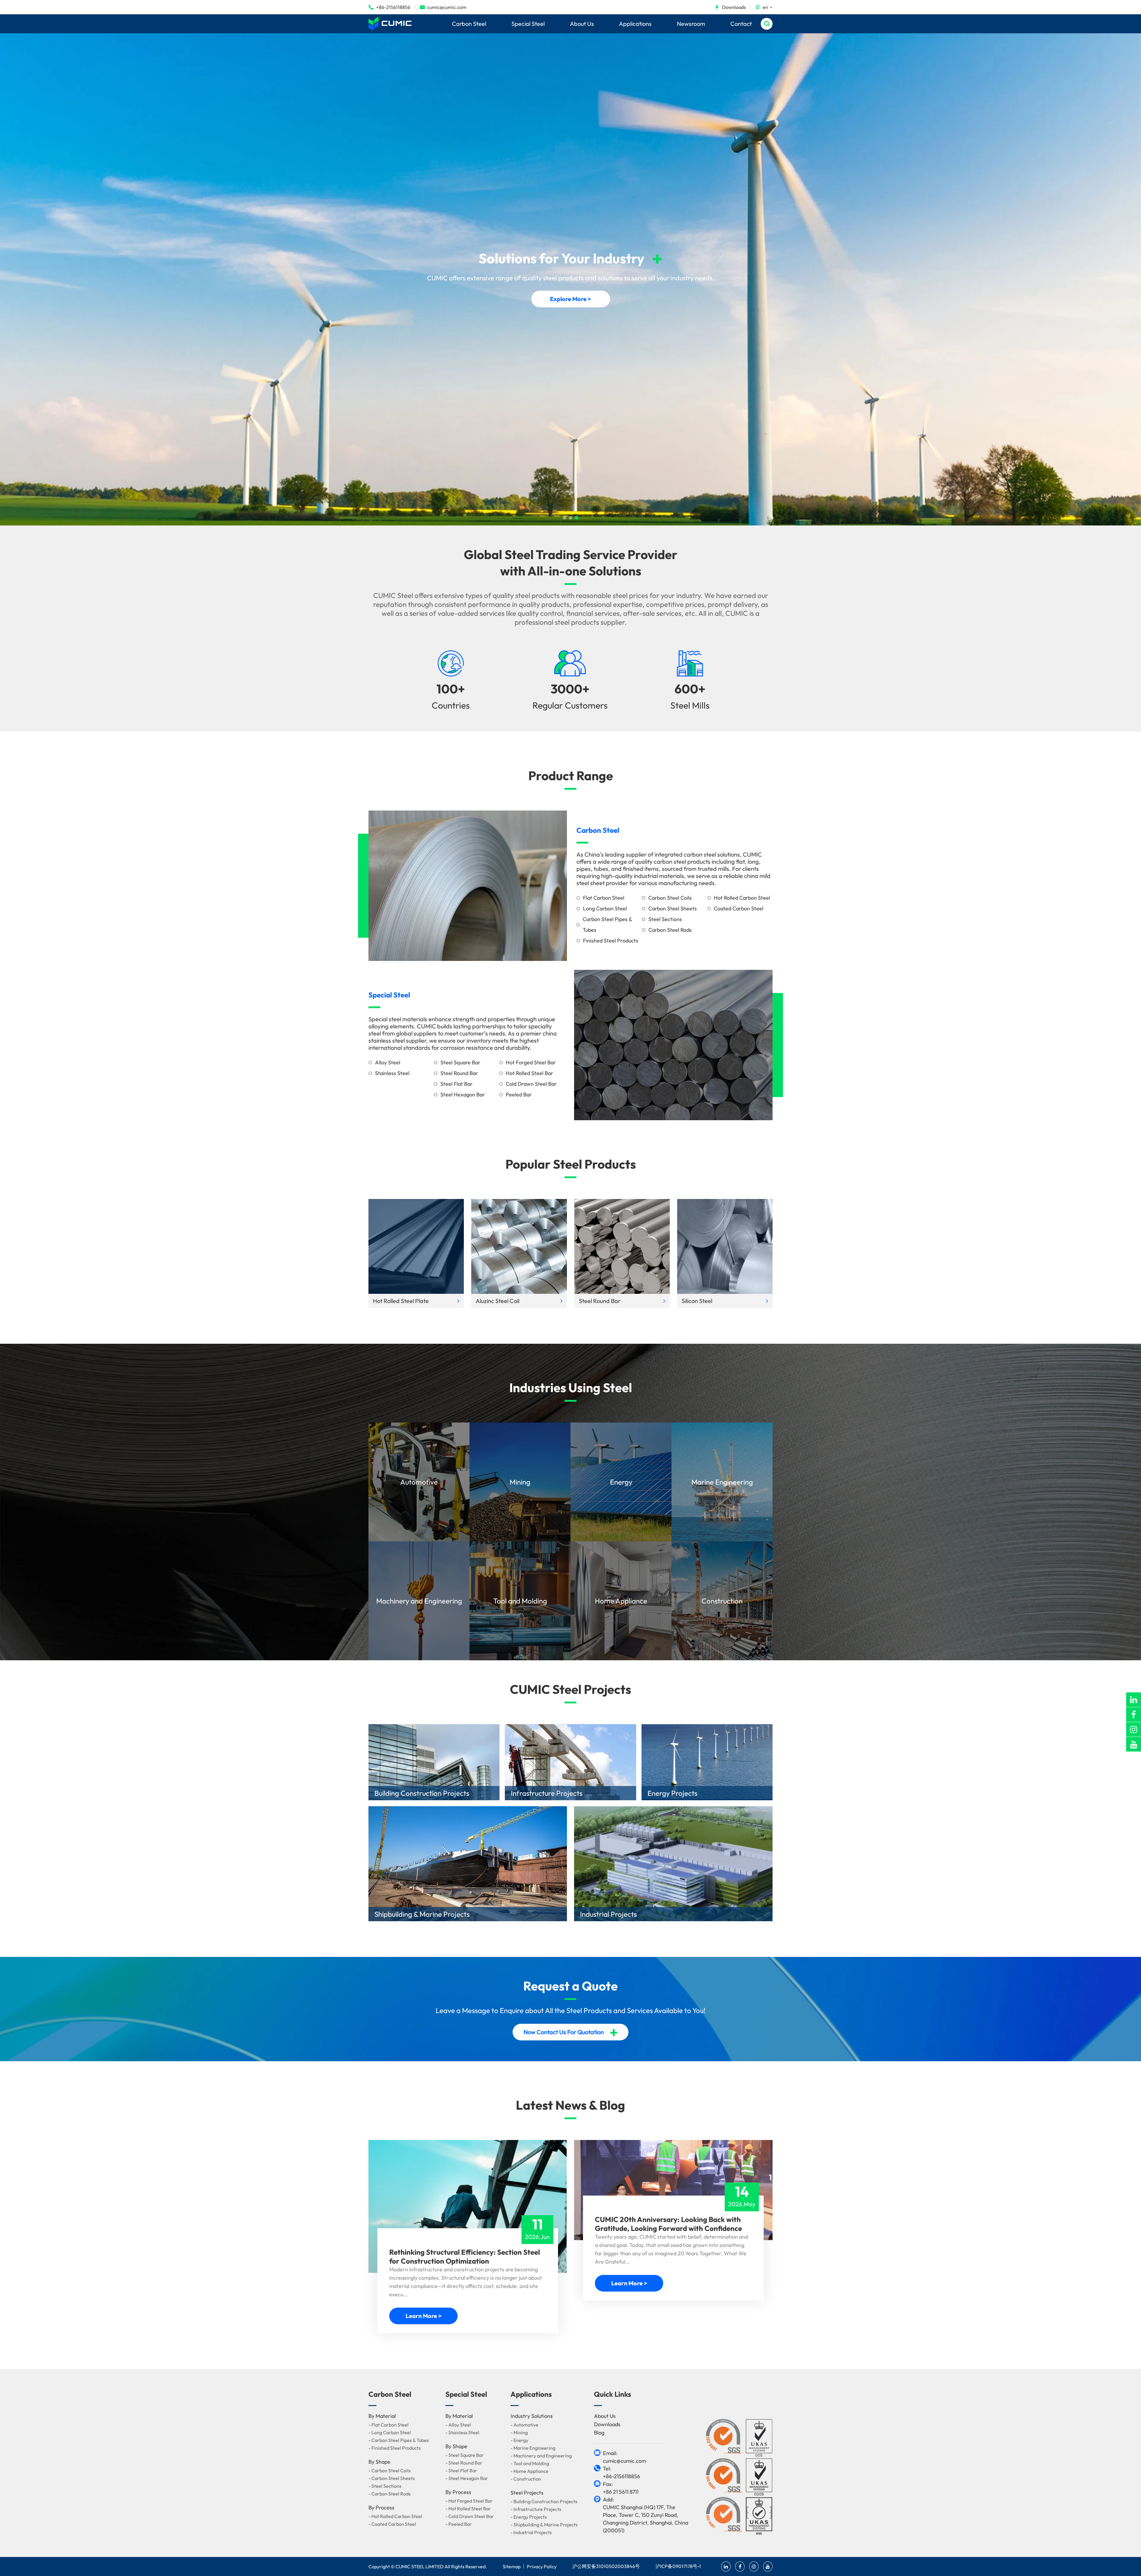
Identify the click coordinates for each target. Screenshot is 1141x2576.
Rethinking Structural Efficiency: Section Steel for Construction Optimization (465, 2256)
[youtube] (1134, 1744)
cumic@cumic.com (443, 7)
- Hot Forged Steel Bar (469, 2501)
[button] (565, 518)
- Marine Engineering (533, 2448)
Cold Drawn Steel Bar (531, 1084)
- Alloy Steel (458, 2425)
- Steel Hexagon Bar (467, 2478)
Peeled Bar (519, 1095)
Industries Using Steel (571, 1388)
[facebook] (1134, 1715)
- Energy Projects (529, 2517)
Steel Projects (527, 2493)
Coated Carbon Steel (739, 908)
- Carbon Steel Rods (390, 2494)
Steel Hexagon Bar (463, 1095)
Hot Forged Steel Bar (531, 1062)
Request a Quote (570, 1986)
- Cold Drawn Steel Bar (470, 2516)
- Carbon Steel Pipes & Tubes (399, 2440)
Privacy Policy (542, 2566)
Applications (635, 24)
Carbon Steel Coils (670, 898)
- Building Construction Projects (544, 2501)
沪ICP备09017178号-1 (678, 2566)
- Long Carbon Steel (390, 2432)
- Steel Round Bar (464, 2463)
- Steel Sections (385, 2486)
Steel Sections (665, 919)
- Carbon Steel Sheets (392, 2478)
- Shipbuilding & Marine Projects (544, 2525)
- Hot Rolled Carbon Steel (395, 2516)
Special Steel (528, 24)
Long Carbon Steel (605, 908)
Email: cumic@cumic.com (624, 2457)
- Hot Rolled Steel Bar (468, 2509)
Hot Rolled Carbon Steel (742, 898)
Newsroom (691, 24)
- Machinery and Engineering (541, 2456)
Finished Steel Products (611, 941)
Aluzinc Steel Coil (498, 1301)
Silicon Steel (697, 1301)
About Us (582, 24)
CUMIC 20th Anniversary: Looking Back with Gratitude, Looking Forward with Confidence (668, 2224)
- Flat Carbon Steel (389, 2425)
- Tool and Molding (530, 2463)
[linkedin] (1134, 1700)
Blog (599, 2433)
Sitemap (512, 2566)
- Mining (519, 2432)
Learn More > (424, 2316)
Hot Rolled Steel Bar (529, 1073)
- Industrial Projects (531, 2532)
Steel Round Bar (459, 1073)
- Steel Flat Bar (461, 2470)
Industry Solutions (532, 2416)
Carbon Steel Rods (670, 930)
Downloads (730, 7)
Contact (741, 24)
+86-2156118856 (389, 7)
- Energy (519, 2440)
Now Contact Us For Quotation (571, 2032)
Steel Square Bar (460, 1062)
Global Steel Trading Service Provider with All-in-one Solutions (571, 563)
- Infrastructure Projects (536, 2509)
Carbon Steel (469, 24)
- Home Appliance (529, 2471)
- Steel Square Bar (465, 2455)
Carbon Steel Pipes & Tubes (607, 925)
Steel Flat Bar (457, 1084)
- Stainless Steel (462, 2432)
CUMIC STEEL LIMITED (420, 2566)
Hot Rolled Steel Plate (401, 1301)
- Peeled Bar (459, 2524)
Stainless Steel (392, 1073)
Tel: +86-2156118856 (621, 2472)
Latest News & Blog (570, 2105)
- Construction (526, 2479)
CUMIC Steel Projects (570, 1689)
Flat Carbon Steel (604, 898)
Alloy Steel (388, 1062)
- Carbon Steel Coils (390, 2470)
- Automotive (524, 2425)
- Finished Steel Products (395, 2448)
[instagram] (1134, 1729)
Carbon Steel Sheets (673, 908)
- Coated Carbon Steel (392, 2524)
